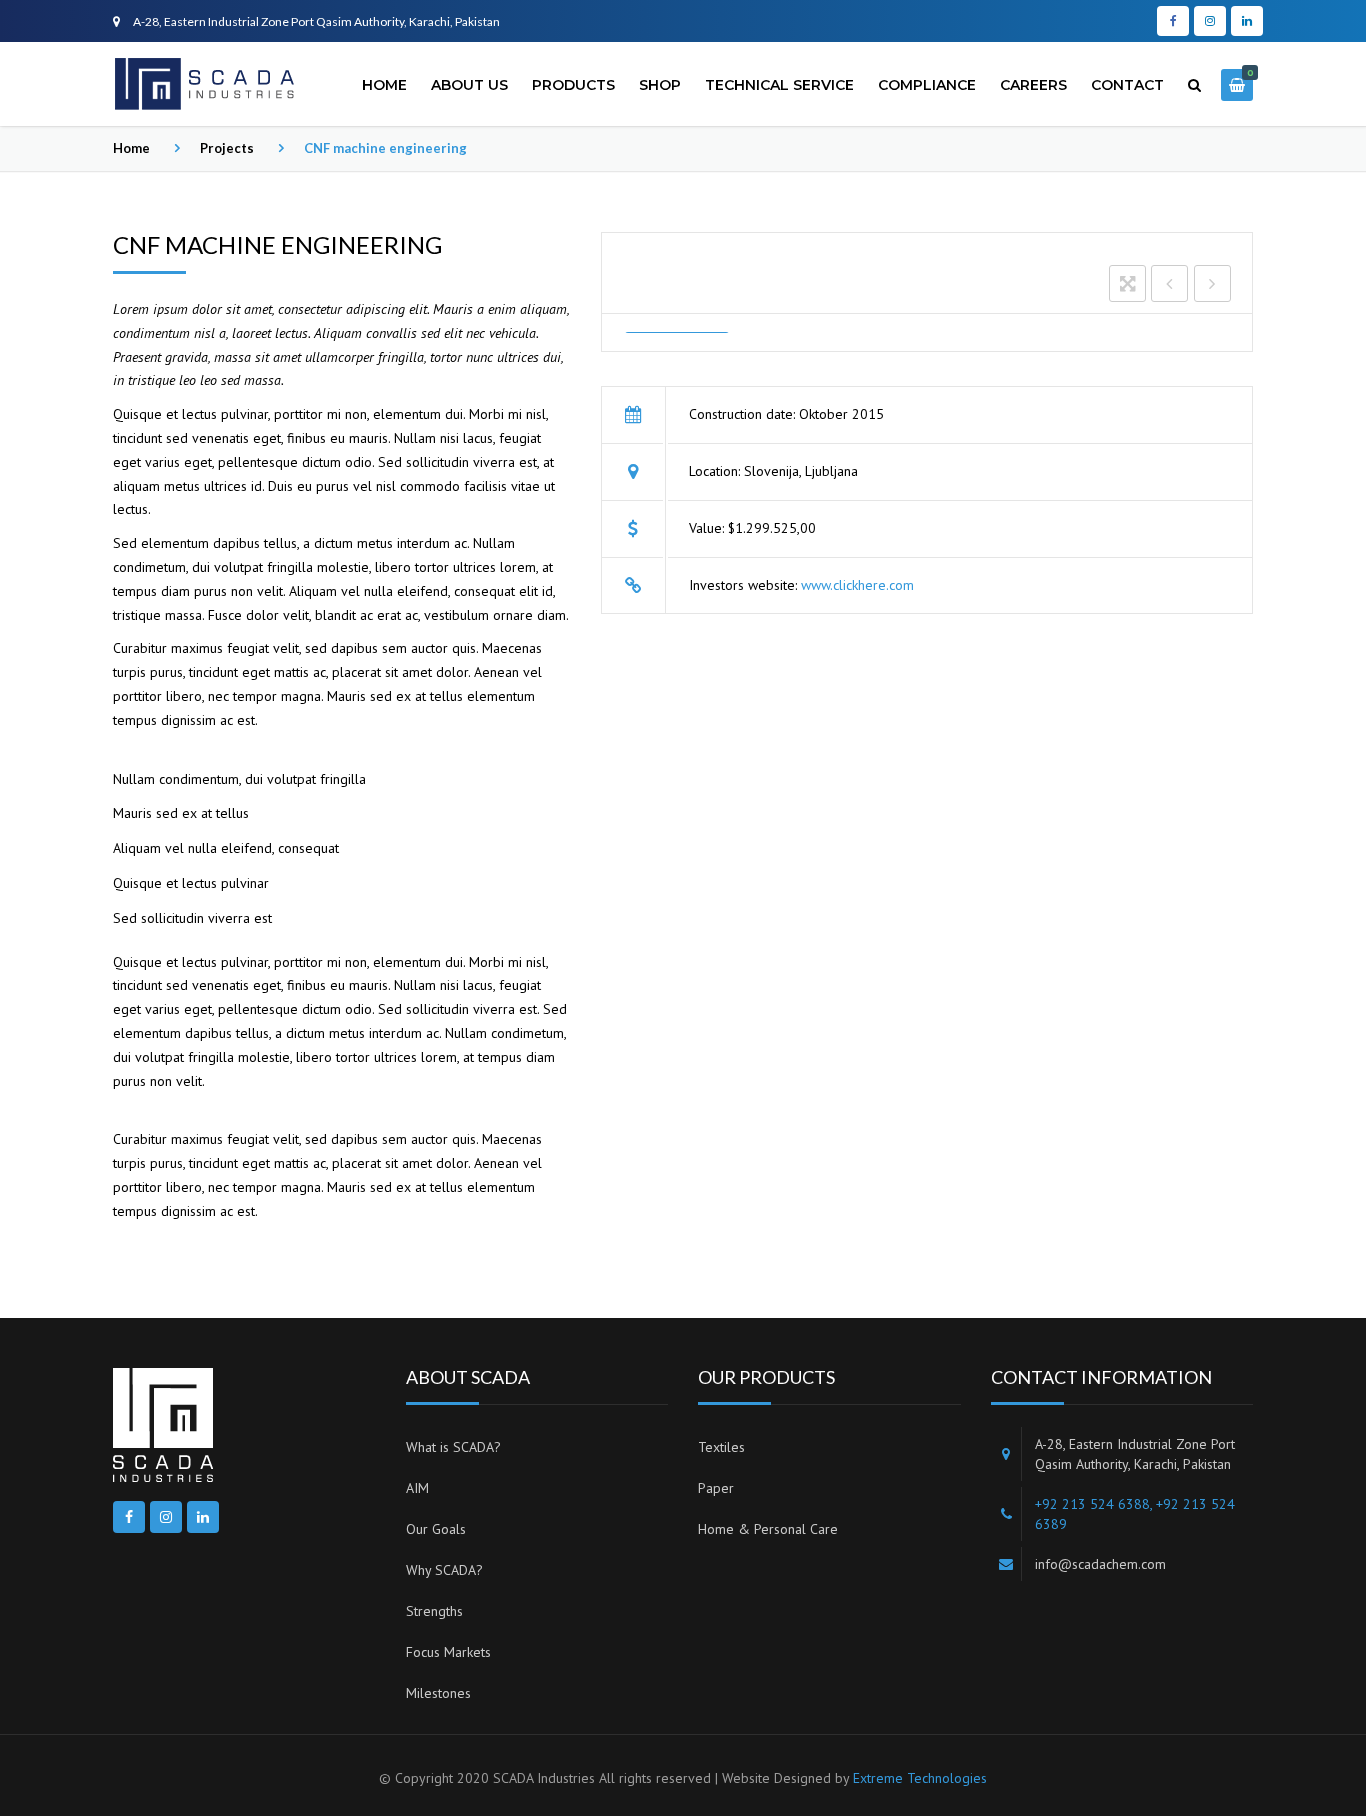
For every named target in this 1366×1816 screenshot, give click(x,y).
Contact (1127, 85)
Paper (716, 1488)
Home (384, 85)
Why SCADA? (444, 1570)
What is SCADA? (453, 1447)
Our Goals (436, 1529)
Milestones (438, 1693)
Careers (1033, 85)
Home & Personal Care (768, 1529)
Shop (660, 85)
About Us (469, 85)
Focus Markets (448, 1652)
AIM (417, 1488)
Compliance (927, 85)
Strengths (434, 1611)
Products (573, 85)
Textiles (721, 1447)
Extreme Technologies (920, 1778)
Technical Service (779, 85)
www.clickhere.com (857, 585)
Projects (227, 148)
